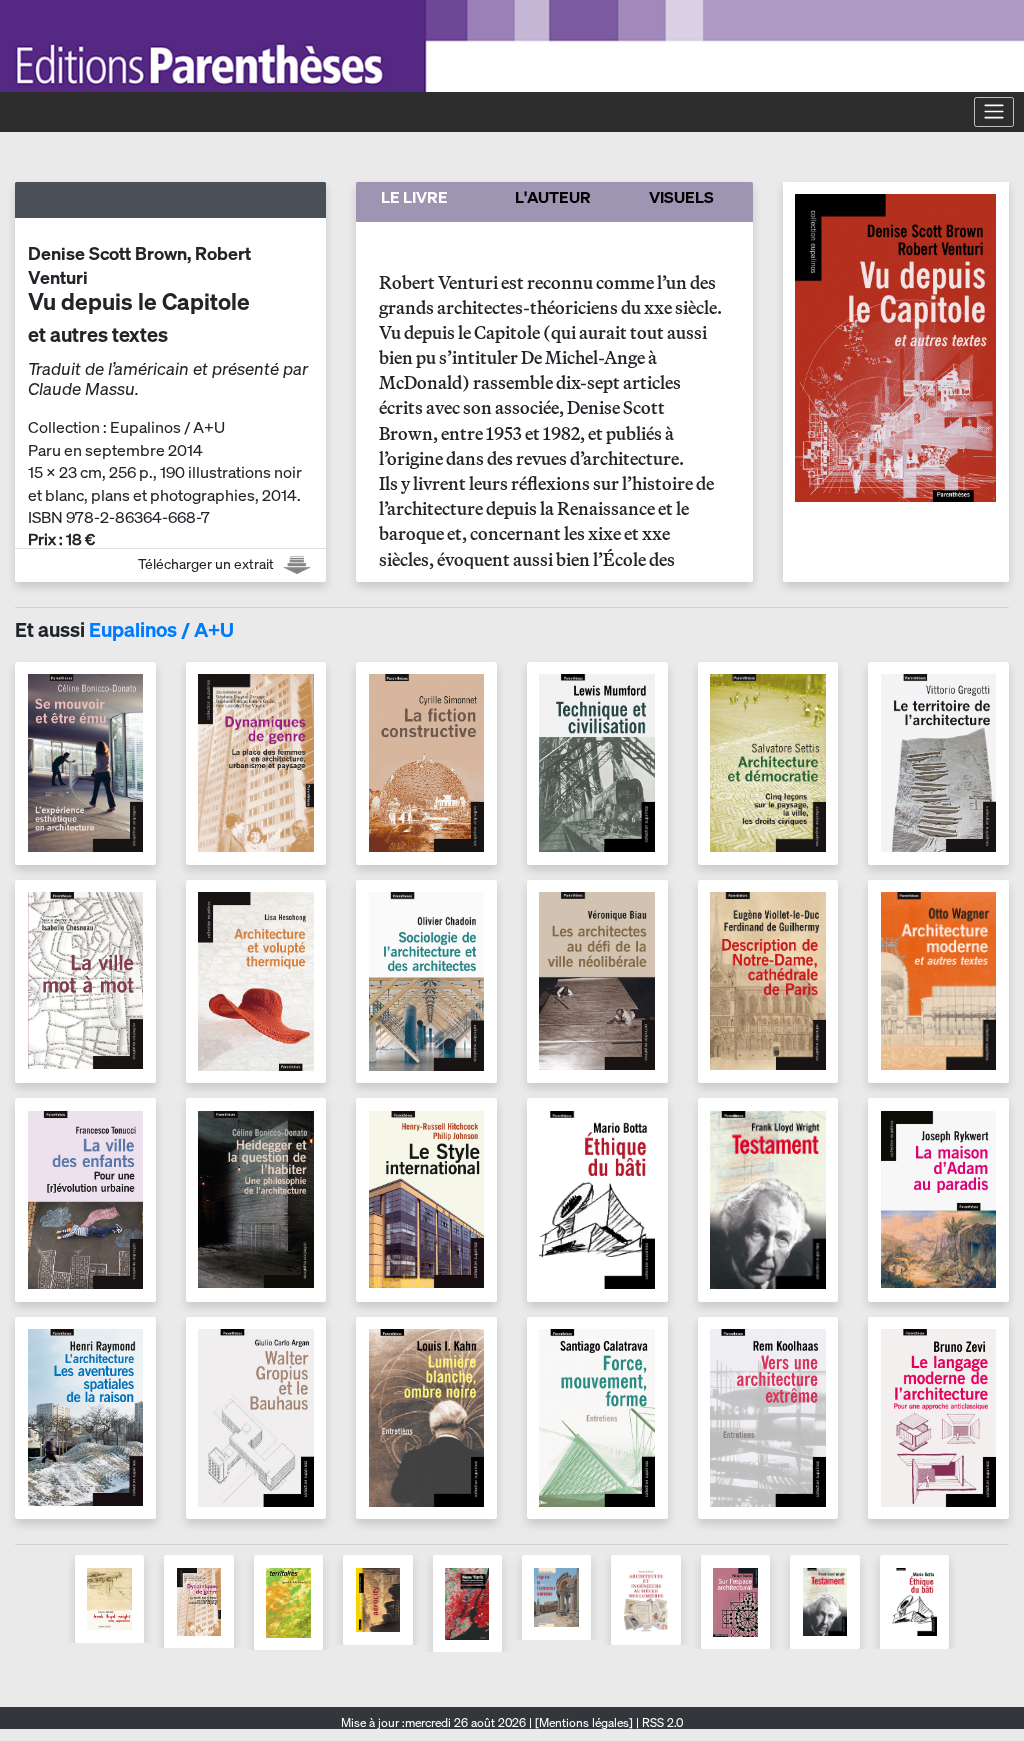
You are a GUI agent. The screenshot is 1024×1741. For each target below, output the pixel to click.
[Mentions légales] (584, 1722)
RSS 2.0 (661, 1722)
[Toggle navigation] (994, 112)
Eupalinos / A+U (161, 629)
